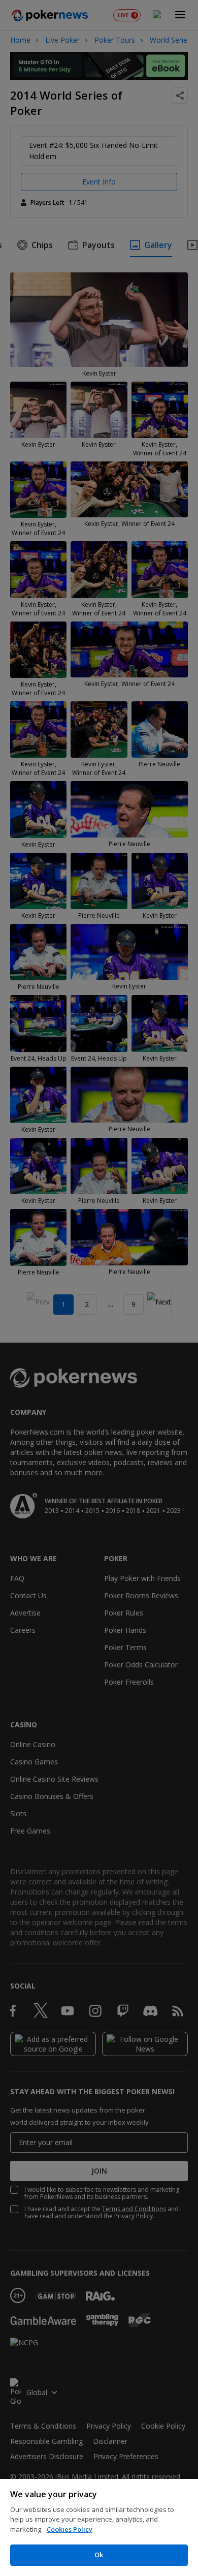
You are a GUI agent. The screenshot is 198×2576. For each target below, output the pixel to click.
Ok (99, 2555)
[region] (99, 2527)
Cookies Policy (70, 2529)
